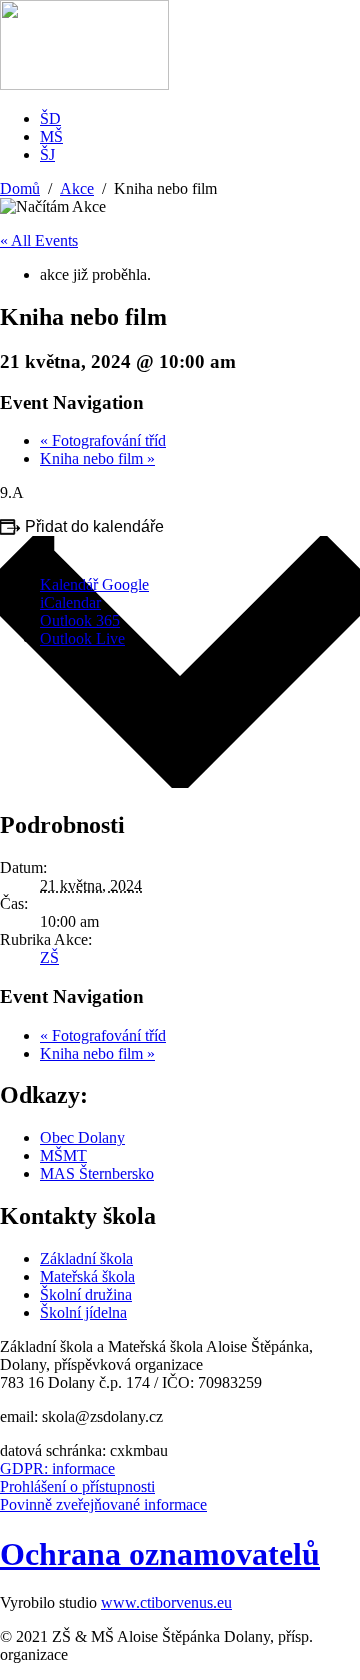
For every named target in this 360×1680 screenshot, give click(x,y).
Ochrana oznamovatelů (160, 1554)
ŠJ (47, 154)
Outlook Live (82, 638)
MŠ (51, 136)
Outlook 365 (80, 620)
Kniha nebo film (97, 458)
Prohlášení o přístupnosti (77, 1486)
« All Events (39, 240)
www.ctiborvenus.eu (166, 1602)
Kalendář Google (94, 584)
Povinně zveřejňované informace (103, 1504)
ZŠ (49, 957)
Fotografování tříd (103, 440)
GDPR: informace (57, 1468)
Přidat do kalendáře (94, 526)
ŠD (50, 118)
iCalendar (70, 602)
